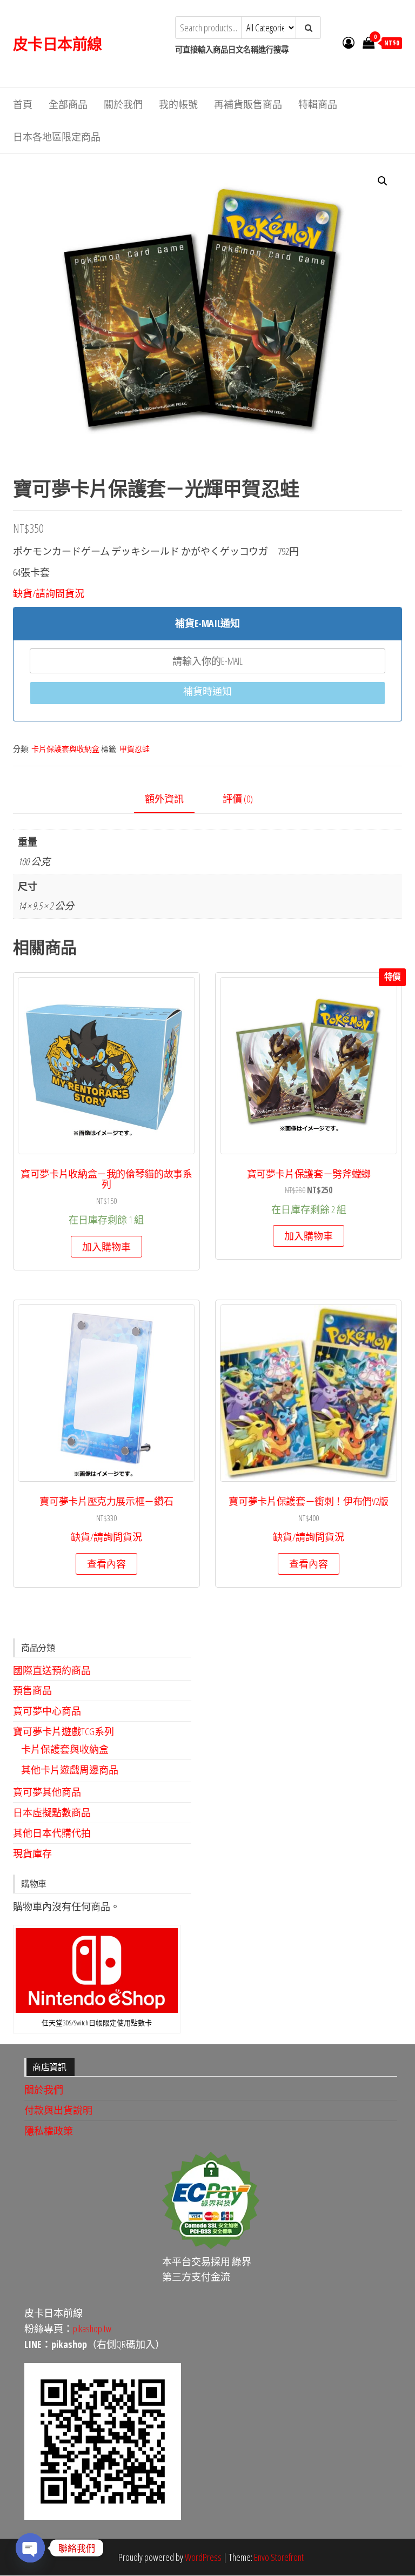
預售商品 (32, 1690)
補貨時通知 (207, 691)
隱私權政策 (49, 2131)
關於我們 (123, 104)
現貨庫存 (32, 1854)
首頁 (23, 104)
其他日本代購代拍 (52, 1833)
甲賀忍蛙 (135, 749)
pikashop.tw (92, 2329)
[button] (383, 181)
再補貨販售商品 (248, 104)
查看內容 (106, 1564)
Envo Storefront (279, 2557)
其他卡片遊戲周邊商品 (70, 1770)
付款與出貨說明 (58, 2110)
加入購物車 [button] (106, 1247)
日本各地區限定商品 (57, 137)
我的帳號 (178, 104)
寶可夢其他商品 (47, 1792)
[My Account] (349, 42)
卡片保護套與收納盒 (65, 749)
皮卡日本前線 (58, 44)
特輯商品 (318, 104)
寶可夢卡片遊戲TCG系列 (63, 1731)
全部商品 (68, 104)
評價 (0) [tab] (238, 799)
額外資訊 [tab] (164, 799)
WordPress (203, 2557)
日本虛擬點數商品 (52, 1812)
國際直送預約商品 (52, 1670)
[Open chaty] (30, 2548)
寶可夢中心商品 (47, 1711)
